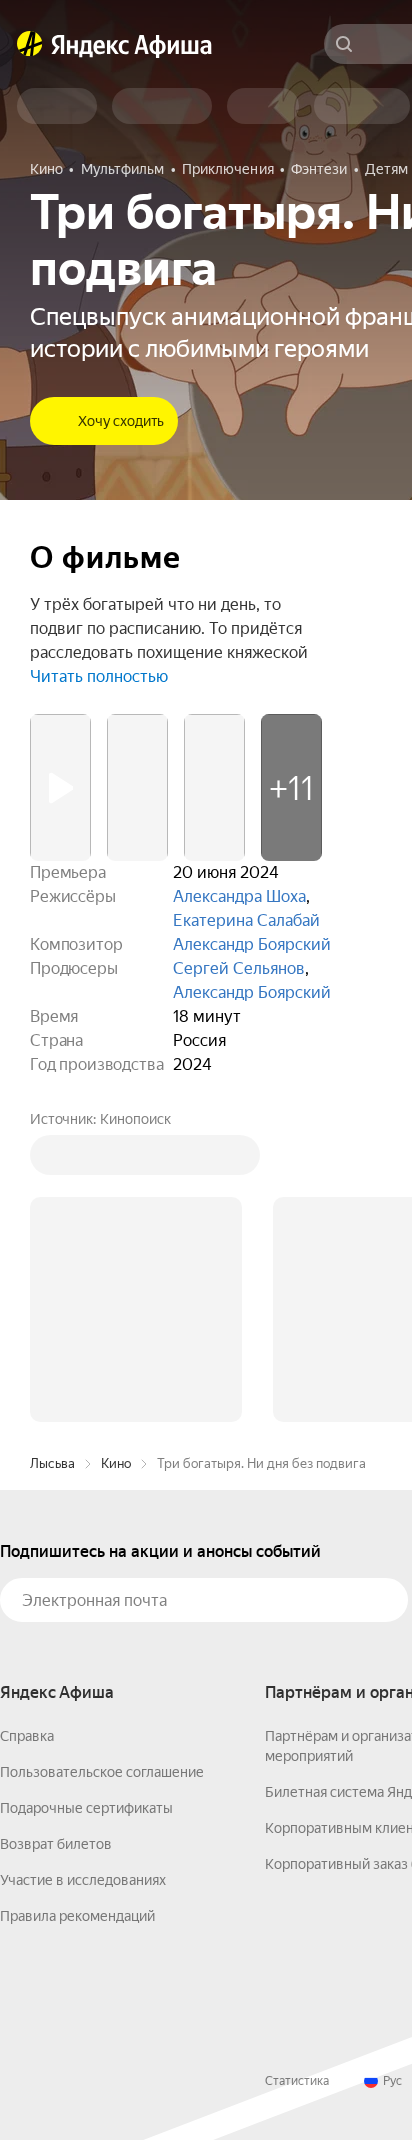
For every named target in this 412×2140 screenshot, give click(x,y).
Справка (27, 1736)
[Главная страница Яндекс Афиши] (30, 44)
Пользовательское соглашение (102, 1772)
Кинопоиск (135, 1119)
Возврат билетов (56, 1844)
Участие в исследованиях (83, 1880)
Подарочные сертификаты (86, 1808)
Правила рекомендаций (77, 1916)
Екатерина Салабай (246, 920)
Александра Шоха (239, 896)
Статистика (297, 2081)
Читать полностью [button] (99, 676)
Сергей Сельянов (239, 968)
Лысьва (52, 1463)
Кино (116, 1463)
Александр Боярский (252, 944)
